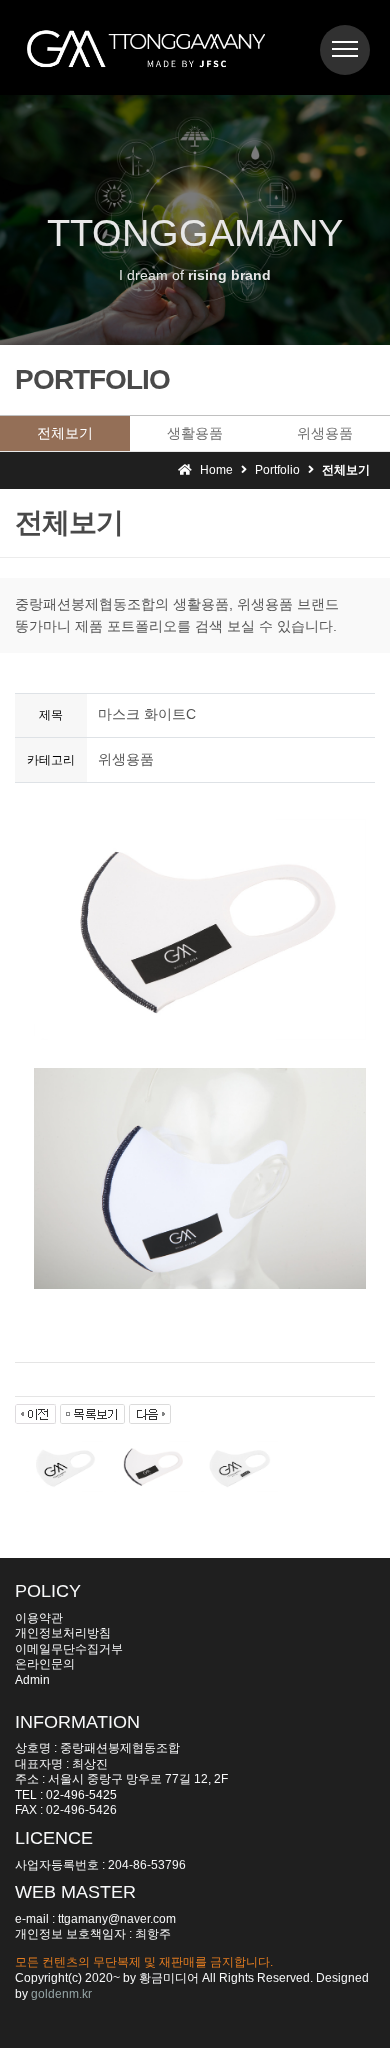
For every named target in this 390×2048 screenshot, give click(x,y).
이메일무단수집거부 (69, 1649)
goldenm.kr (61, 1994)
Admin (32, 1680)
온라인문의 (45, 1664)
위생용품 (325, 433)
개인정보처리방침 (63, 1633)
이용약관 (39, 1618)
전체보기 (65, 433)
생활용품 (195, 433)
